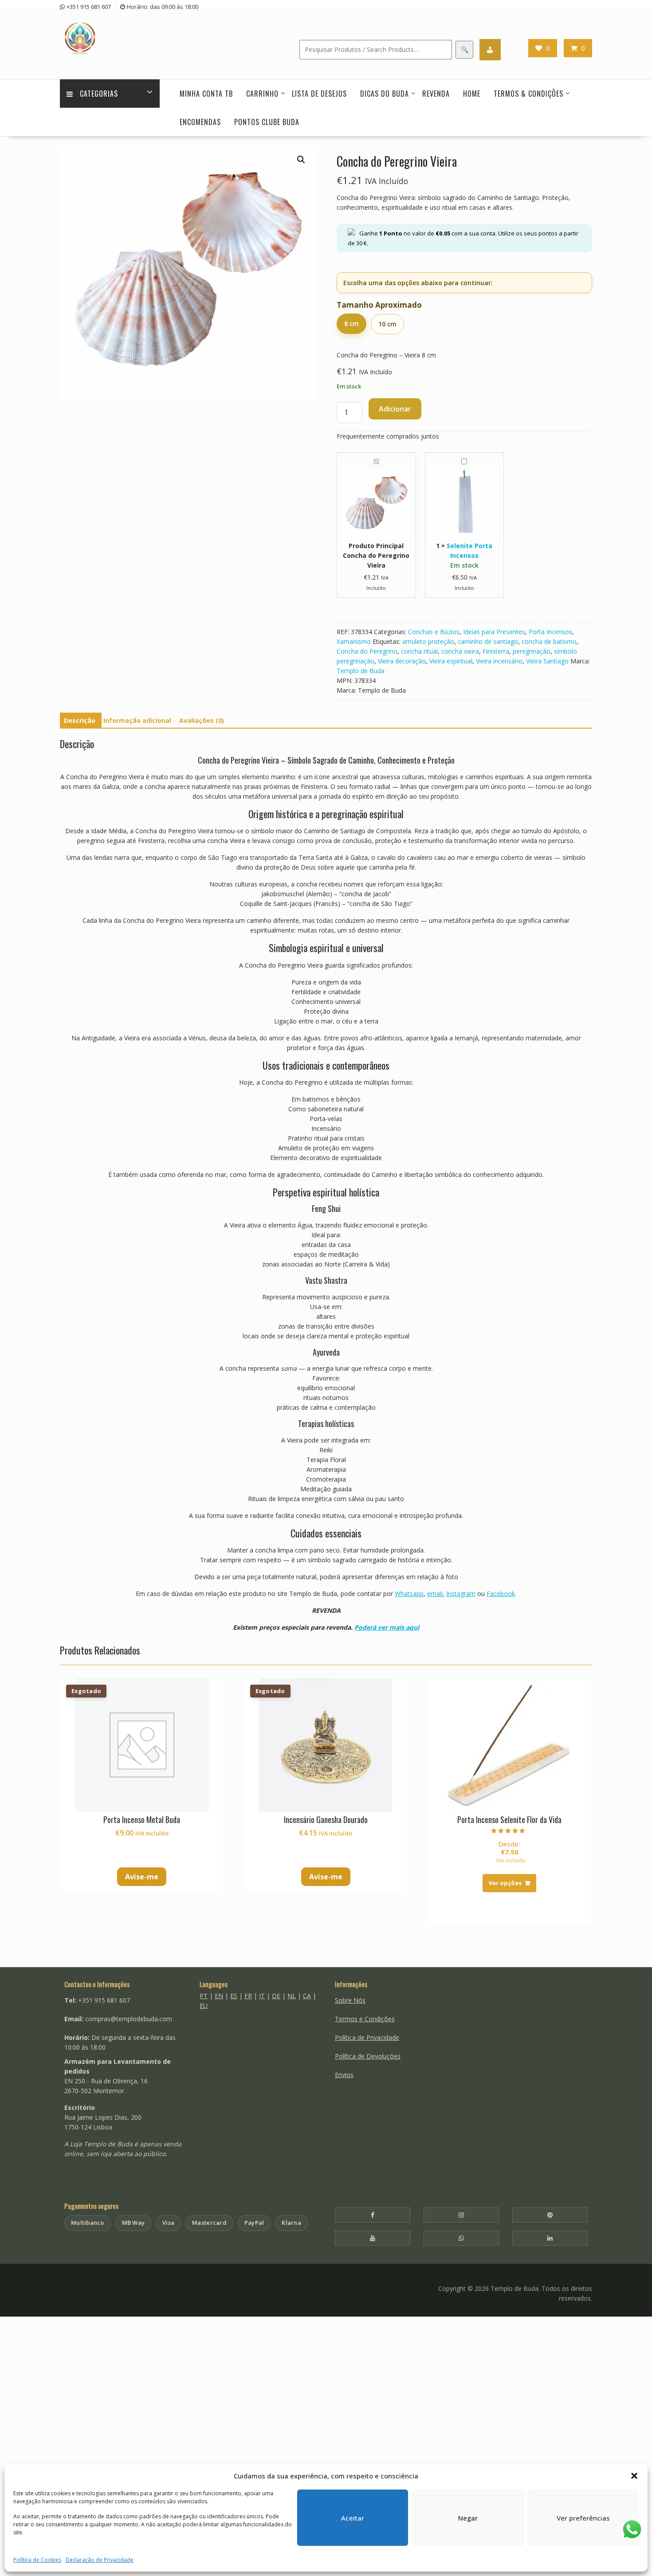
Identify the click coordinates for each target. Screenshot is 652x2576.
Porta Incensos (550, 632)
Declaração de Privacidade (100, 2560)
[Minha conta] (490, 50)
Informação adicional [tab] (137, 720)
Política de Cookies (37, 2560)
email (435, 1594)
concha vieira (460, 651)
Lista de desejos (319, 94)
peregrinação (532, 651)
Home (472, 94)
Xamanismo (354, 641)
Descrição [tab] (80, 720)
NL (292, 1996)
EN (219, 1996)
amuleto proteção (428, 641)
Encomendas (200, 122)
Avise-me (142, 1877)
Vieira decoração (402, 661)
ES (234, 1996)
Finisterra (496, 651)
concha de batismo (549, 641)
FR (248, 1996)
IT (262, 1996)
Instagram (461, 1594)
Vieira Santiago (547, 661)
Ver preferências (583, 2518)
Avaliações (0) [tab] (202, 720)
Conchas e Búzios (434, 632)
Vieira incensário (499, 661)
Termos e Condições (365, 2019)
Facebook (501, 1594)
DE (276, 1996)
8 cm (352, 323)
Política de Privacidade (367, 2037)
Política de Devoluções (368, 2056)
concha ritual (419, 651)
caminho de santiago (488, 641)
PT (204, 1996)
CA (307, 1996)
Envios (344, 2075)
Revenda (436, 94)
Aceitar (353, 2518)
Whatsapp (409, 1594)
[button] (634, 2476)
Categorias (99, 94)
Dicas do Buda (385, 94)
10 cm (387, 324)
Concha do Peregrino (367, 651)
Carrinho (262, 94)
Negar (468, 2518)
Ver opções (505, 1883)
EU (204, 2006)
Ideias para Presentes (494, 632)
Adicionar (395, 409)
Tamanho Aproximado (379, 305)
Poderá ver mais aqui (387, 1627)
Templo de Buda (361, 671)
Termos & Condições (528, 94)
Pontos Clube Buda (267, 122)
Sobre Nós (350, 2000)
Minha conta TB (206, 94)
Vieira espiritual (451, 661)
